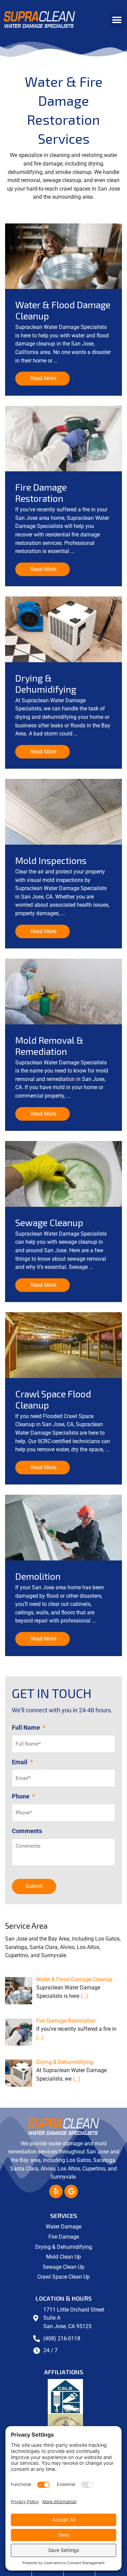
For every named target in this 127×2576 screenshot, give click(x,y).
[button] (117, 20)
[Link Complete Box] (63, 310)
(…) (84, 1996)
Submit (34, 1886)
